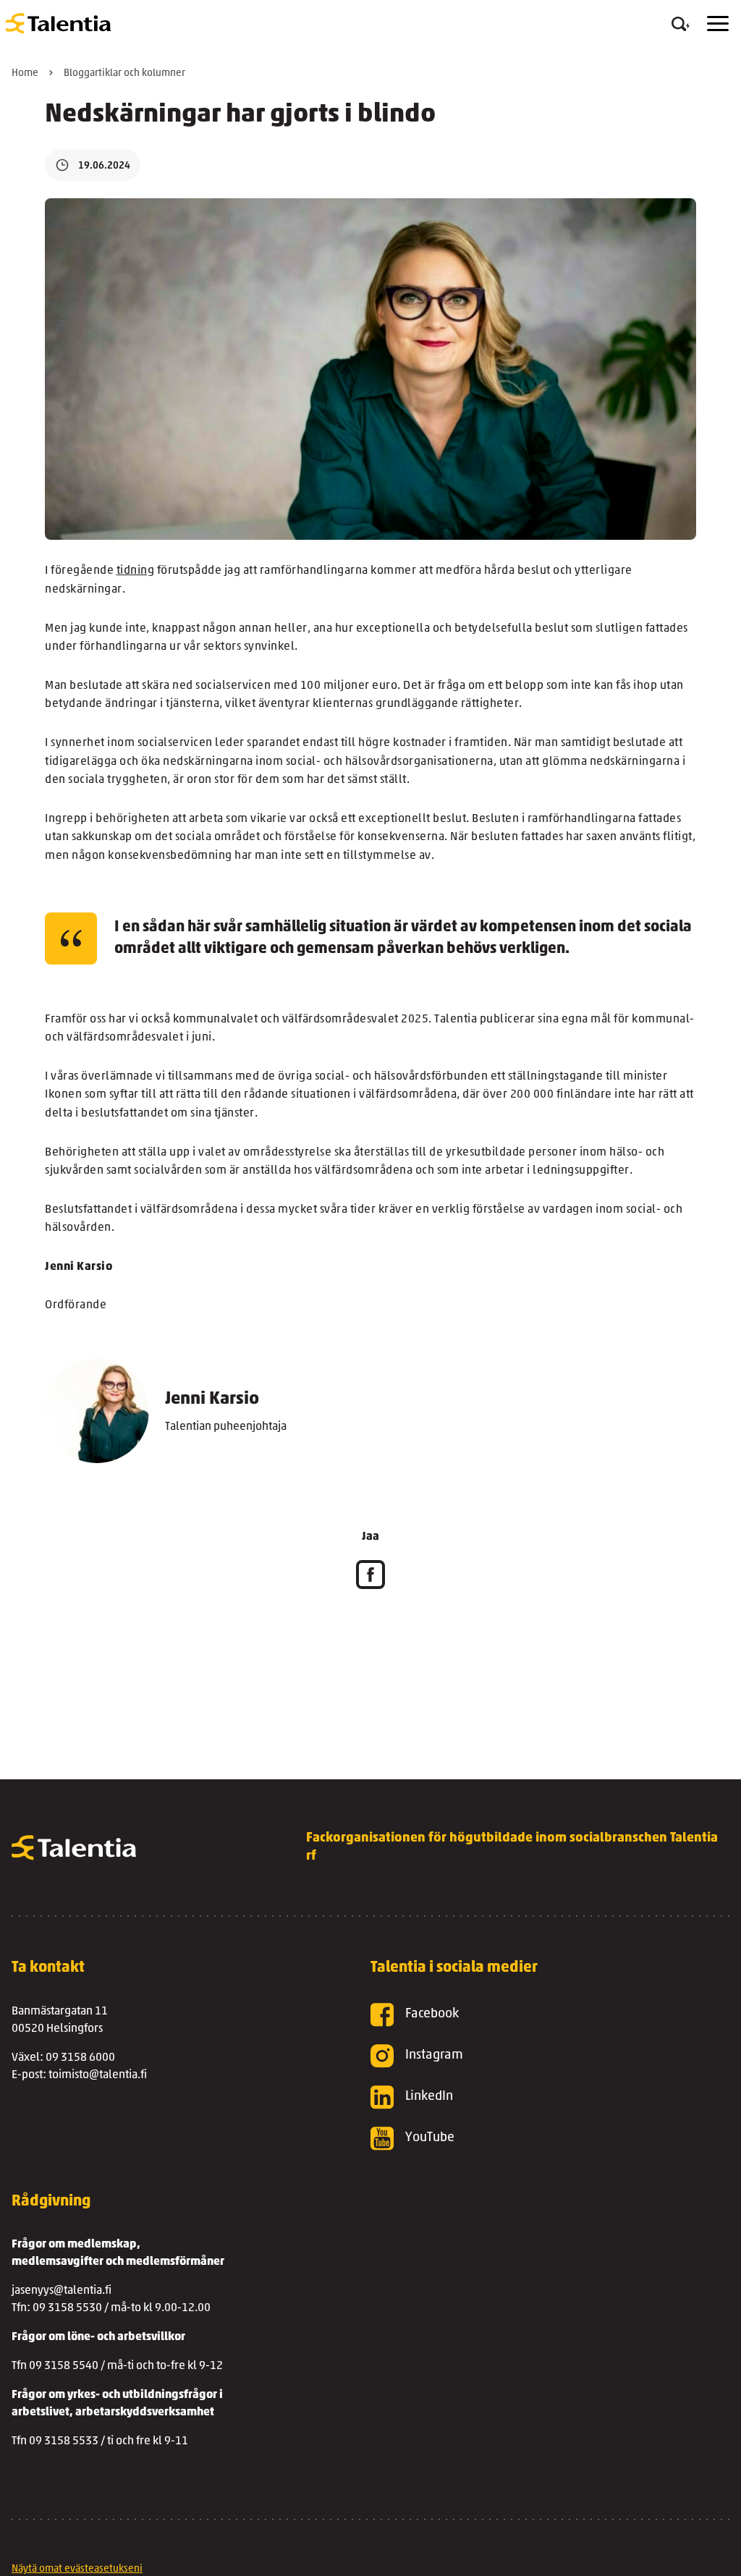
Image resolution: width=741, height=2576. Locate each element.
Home (25, 73)
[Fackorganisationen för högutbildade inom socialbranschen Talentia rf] (58, 23)
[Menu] (718, 24)
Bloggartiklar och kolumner (124, 73)
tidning (136, 571)
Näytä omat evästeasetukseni (77, 2569)
